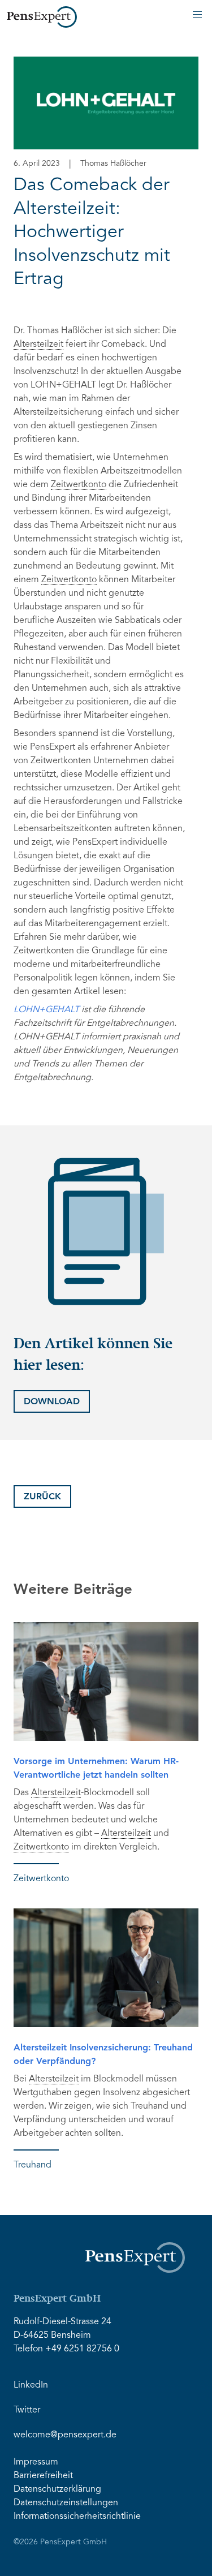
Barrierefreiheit (43, 2476)
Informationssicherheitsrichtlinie (77, 2517)
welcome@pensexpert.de (65, 2435)
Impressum (36, 2462)
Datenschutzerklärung (57, 2489)
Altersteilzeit (38, 345)
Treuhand (33, 2165)
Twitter (27, 2410)
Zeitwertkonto (79, 485)
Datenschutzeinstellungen (66, 2503)
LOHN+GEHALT (46, 1010)
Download (52, 1401)
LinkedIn (31, 2385)
